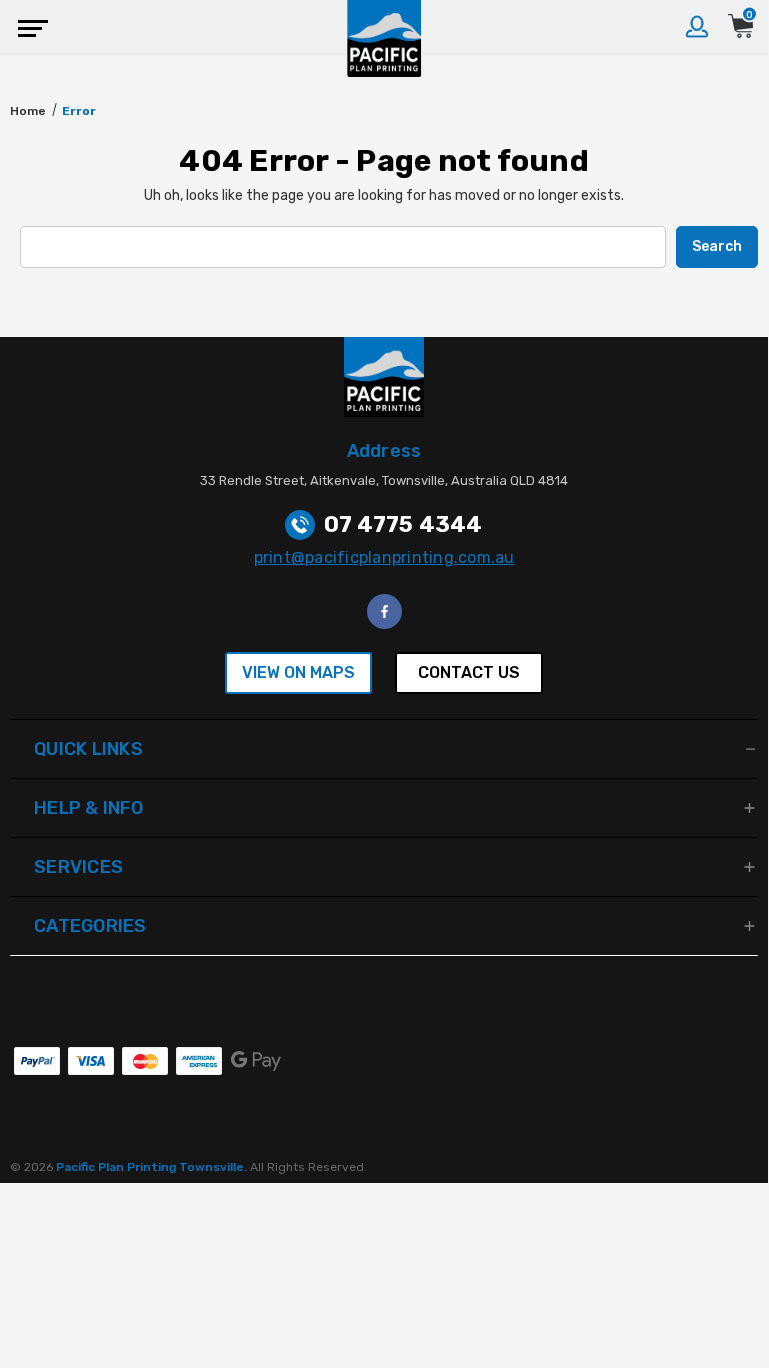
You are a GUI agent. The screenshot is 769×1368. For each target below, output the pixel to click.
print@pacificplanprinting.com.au (384, 557)
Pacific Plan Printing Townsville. (153, 1167)
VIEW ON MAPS (298, 672)
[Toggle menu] (27, 27)
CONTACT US (469, 672)
